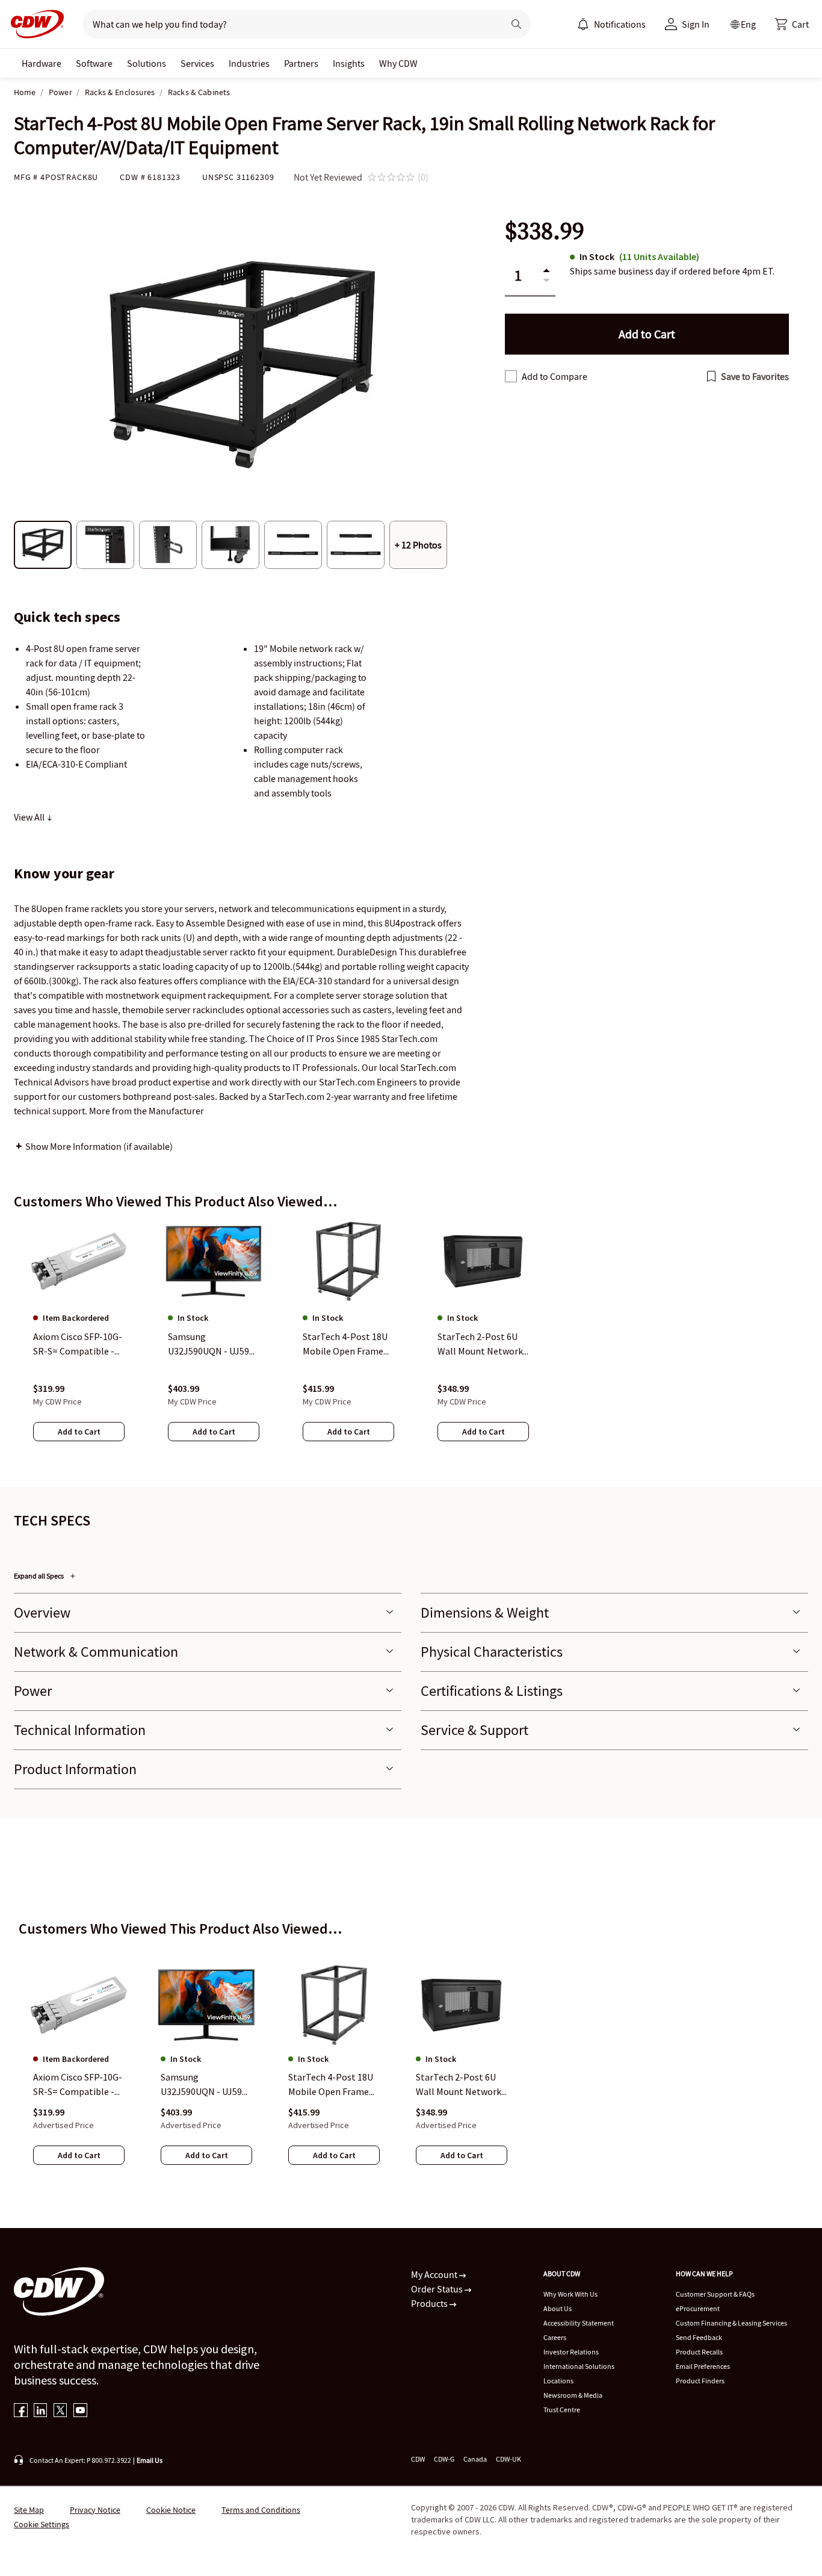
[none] (42, 63)
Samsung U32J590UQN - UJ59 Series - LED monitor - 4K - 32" (206, 2085)
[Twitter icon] (60, 2411)
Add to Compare (555, 376)
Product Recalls (699, 2352)
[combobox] (289, 24)
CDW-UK (508, 2459)
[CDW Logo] (34, 24)
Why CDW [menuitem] (398, 63)
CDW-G (444, 2459)
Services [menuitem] (197, 63)
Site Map (29, 2510)
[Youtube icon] (80, 2411)
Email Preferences (703, 2366)
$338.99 (545, 231)
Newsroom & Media (573, 2395)
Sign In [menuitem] (696, 24)
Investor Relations (571, 2352)
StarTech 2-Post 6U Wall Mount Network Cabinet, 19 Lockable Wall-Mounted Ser (459, 2085)
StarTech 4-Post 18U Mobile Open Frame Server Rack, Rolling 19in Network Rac (331, 2085)
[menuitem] (583, 24)
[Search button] (516, 24)
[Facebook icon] (21, 2411)
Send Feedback (699, 2337)
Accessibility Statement (579, 2323)
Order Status (438, 2289)
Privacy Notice (95, 2510)
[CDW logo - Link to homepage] (34, 24)
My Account (435, 2274)
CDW (418, 2459)
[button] (792, 24)
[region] (411, 1343)
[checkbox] (511, 376)
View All (30, 817)
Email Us (150, 2460)
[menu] (611, 24)
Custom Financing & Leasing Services (731, 2323)
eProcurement (698, 2308)
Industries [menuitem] (249, 63)
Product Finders (700, 2381)
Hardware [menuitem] (42, 63)
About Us (558, 2308)
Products (430, 2303)
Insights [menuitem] (349, 63)
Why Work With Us (570, 2294)
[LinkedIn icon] (41, 2411)
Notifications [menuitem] (620, 24)
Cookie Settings (42, 2524)
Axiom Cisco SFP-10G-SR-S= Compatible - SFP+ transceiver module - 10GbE (78, 2085)
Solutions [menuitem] (147, 63)
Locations (558, 2381)
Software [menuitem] (94, 63)
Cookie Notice (171, 2510)
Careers (555, 2337)
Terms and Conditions (261, 2510)
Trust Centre (562, 2410)
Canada (475, 2459)
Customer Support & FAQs (715, 2294)
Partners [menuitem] (301, 63)
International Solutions (579, 2366)
